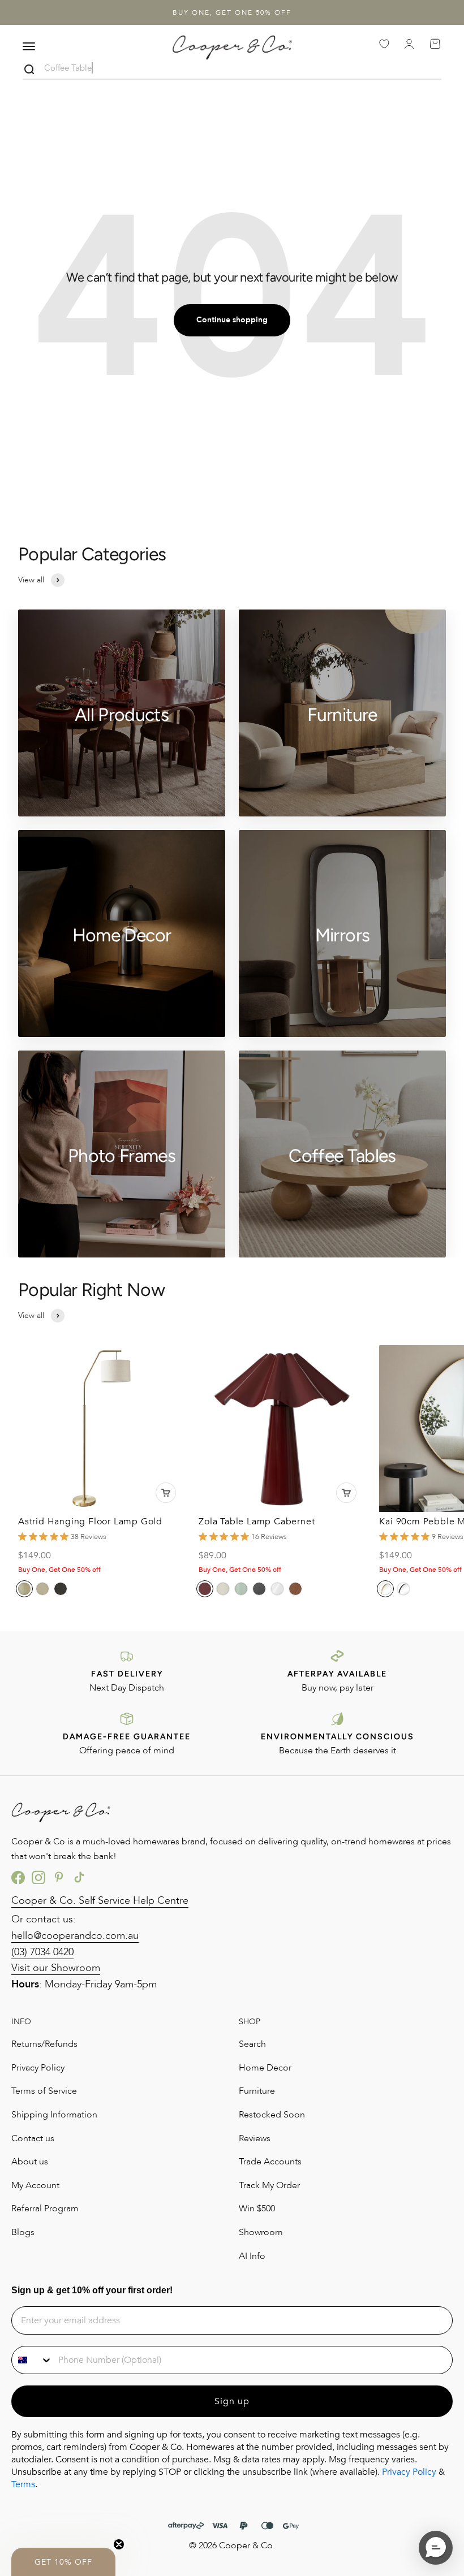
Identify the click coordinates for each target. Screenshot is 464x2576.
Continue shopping (232, 320)
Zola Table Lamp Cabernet (257, 1522)
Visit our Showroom (56, 1968)
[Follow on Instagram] (38, 1877)
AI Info (252, 2256)
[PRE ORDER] (166, 1493)
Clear (432, 70)
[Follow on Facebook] (18, 1877)
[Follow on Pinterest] (59, 1877)
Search (252, 2044)
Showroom (261, 2232)
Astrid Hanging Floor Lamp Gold (90, 1522)
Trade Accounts (270, 2162)
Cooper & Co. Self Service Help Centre (100, 1901)
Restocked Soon (272, 2115)
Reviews (255, 2138)
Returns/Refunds (44, 2044)
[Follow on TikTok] (79, 1877)
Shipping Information (54, 2115)
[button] (63, 2562)
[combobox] (32, 2360)
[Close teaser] (119, 2544)
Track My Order (269, 2185)
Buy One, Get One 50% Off (232, 12)
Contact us (33, 2138)
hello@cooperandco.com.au (75, 1936)
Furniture (257, 2091)
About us (30, 2162)
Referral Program (45, 2208)
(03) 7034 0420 (42, 1952)
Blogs (23, 2232)
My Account (35, 2185)
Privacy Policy (38, 2068)
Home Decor (265, 2068)
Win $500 (257, 2208)
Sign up (232, 2401)
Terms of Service (44, 2091)
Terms (23, 2484)
